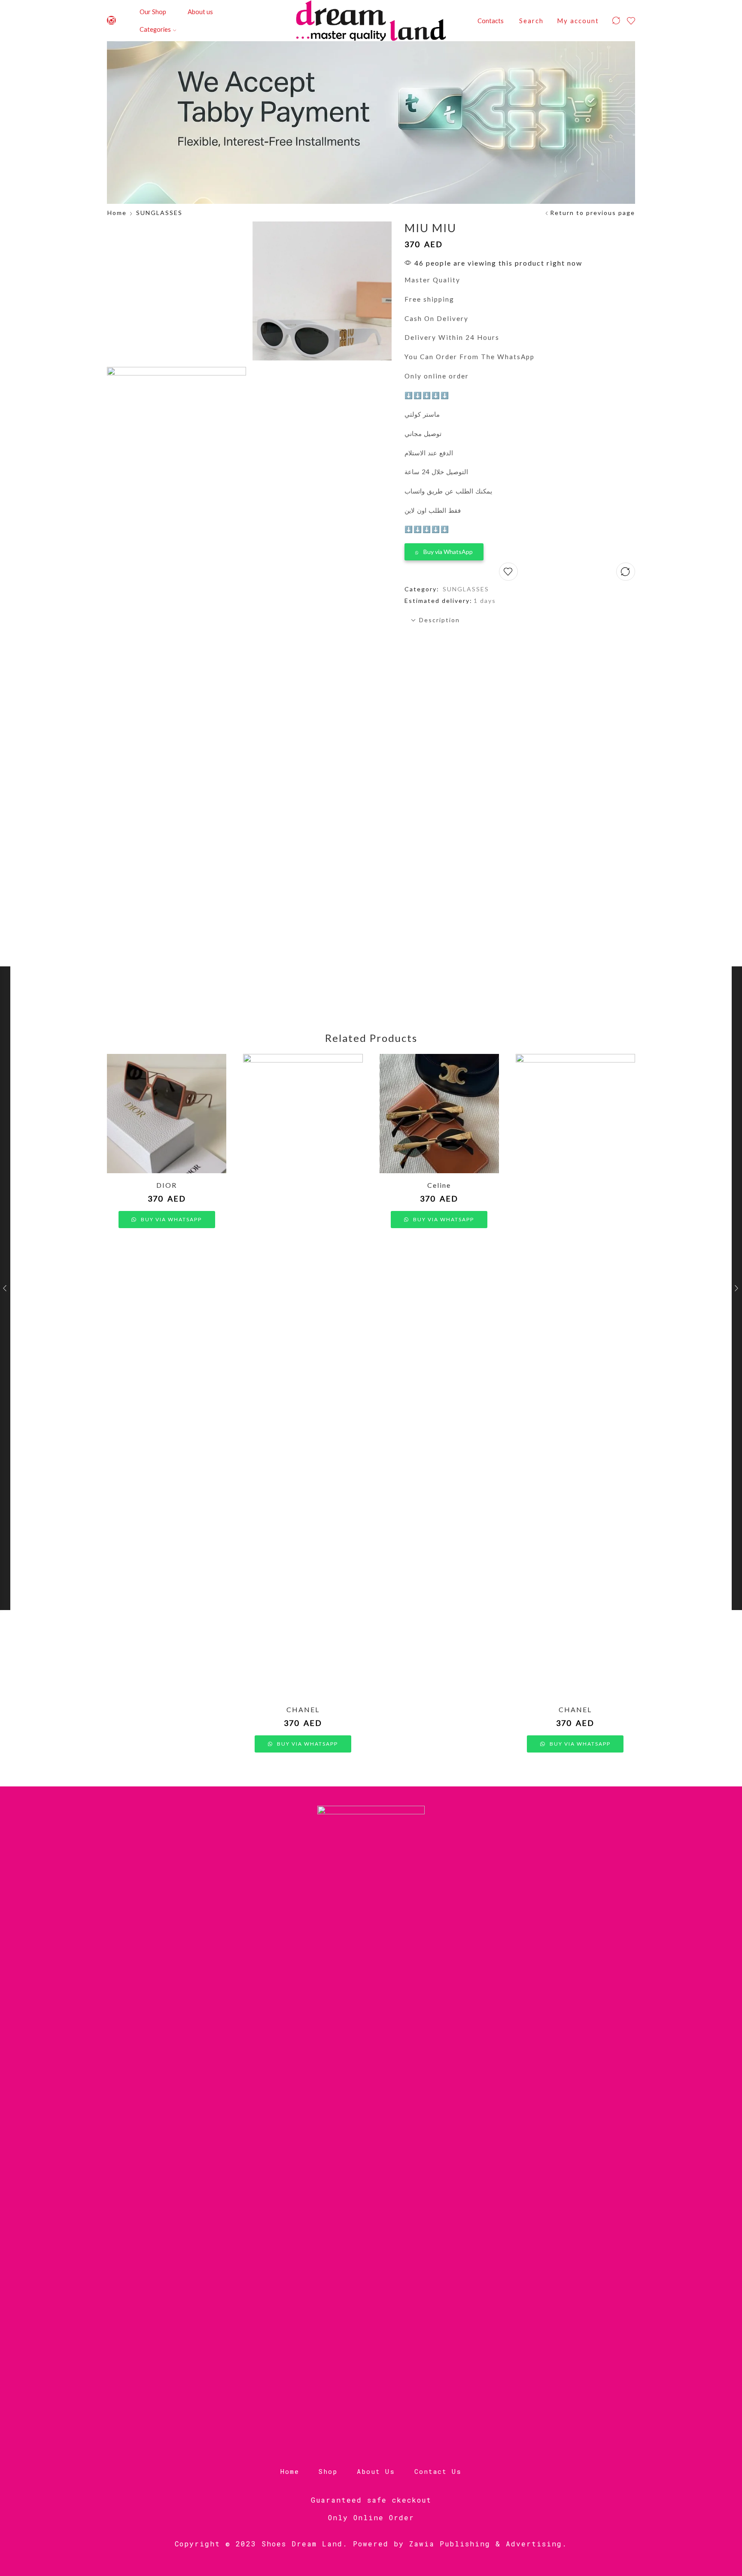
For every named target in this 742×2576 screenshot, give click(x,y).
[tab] (520, 620)
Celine (439, 1185)
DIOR (167, 1185)
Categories (155, 29)
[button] (444, 550)
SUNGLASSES (159, 213)
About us (200, 12)
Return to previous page (593, 213)
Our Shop (153, 12)
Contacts (491, 21)
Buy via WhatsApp (448, 552)
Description (439, 620)
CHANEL (303, 1709)
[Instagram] (111, 21)
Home (117, 213)
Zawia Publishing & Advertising (486, 2544)
